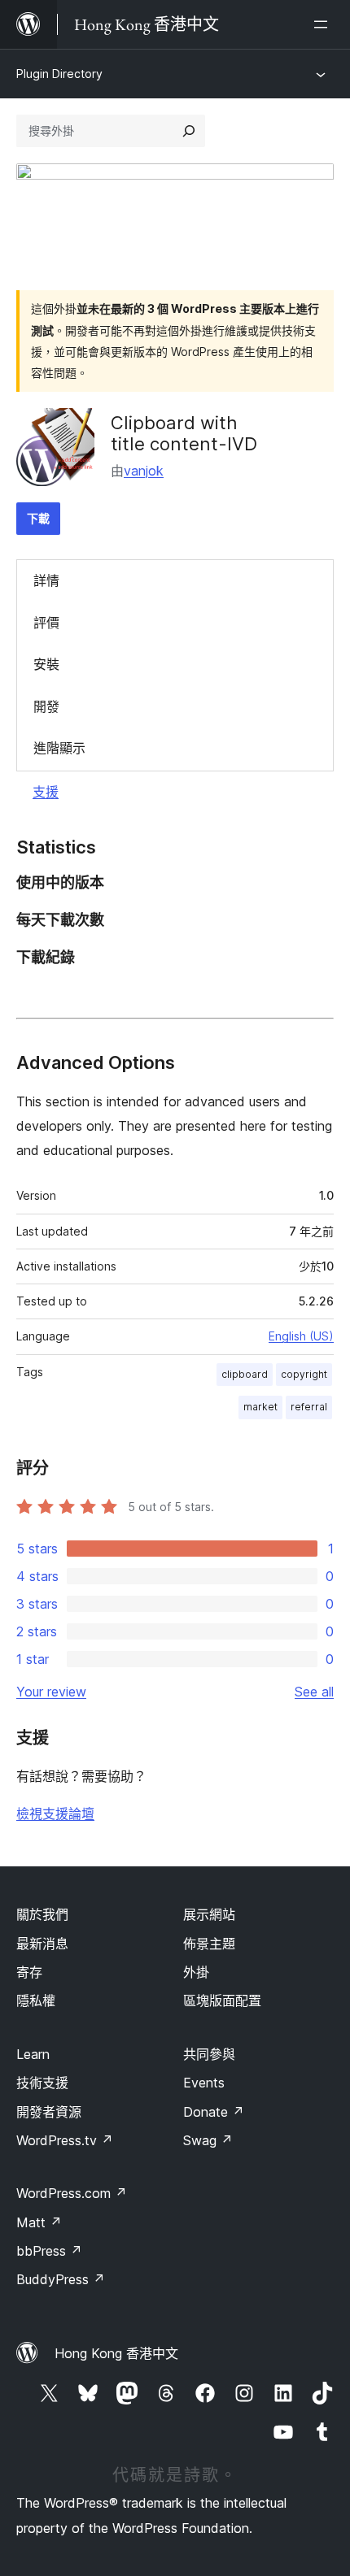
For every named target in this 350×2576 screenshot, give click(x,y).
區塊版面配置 (222, 2000)
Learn (33, 2054)
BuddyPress (61, 2279)
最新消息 (42, 1944)
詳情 (46, 580)
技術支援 (42, 2083)
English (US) (301, 1336)
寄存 (29, 1972)
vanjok (144, 471)
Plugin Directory (59, 74)
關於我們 (42, 1914)
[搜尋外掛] (189, 131)
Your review (51, 1692)
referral (309, 1407)
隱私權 (36, 2000)
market (260, 1407)
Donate (214, 2112)
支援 (46, 792)
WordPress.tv (65, 2140)
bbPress (49, 2251)
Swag (208, 2140)
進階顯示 (59, 748)
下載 (38, 518)
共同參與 (209, 2054)
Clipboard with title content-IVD (184, 433)
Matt (39, 2222)
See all (314, 1692)
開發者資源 (49, 2112)
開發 (46, 706)
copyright (304, 1374)
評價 (46, 623)
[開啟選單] (324, 24)
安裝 (46, 664)
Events (204, 2083)
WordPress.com (72, 2193)
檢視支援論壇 (55, 1814)
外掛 (196, 1972)
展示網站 (209, 1914)
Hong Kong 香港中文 (116, 2353)
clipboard (245, 1374)
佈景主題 (209, 1944)
